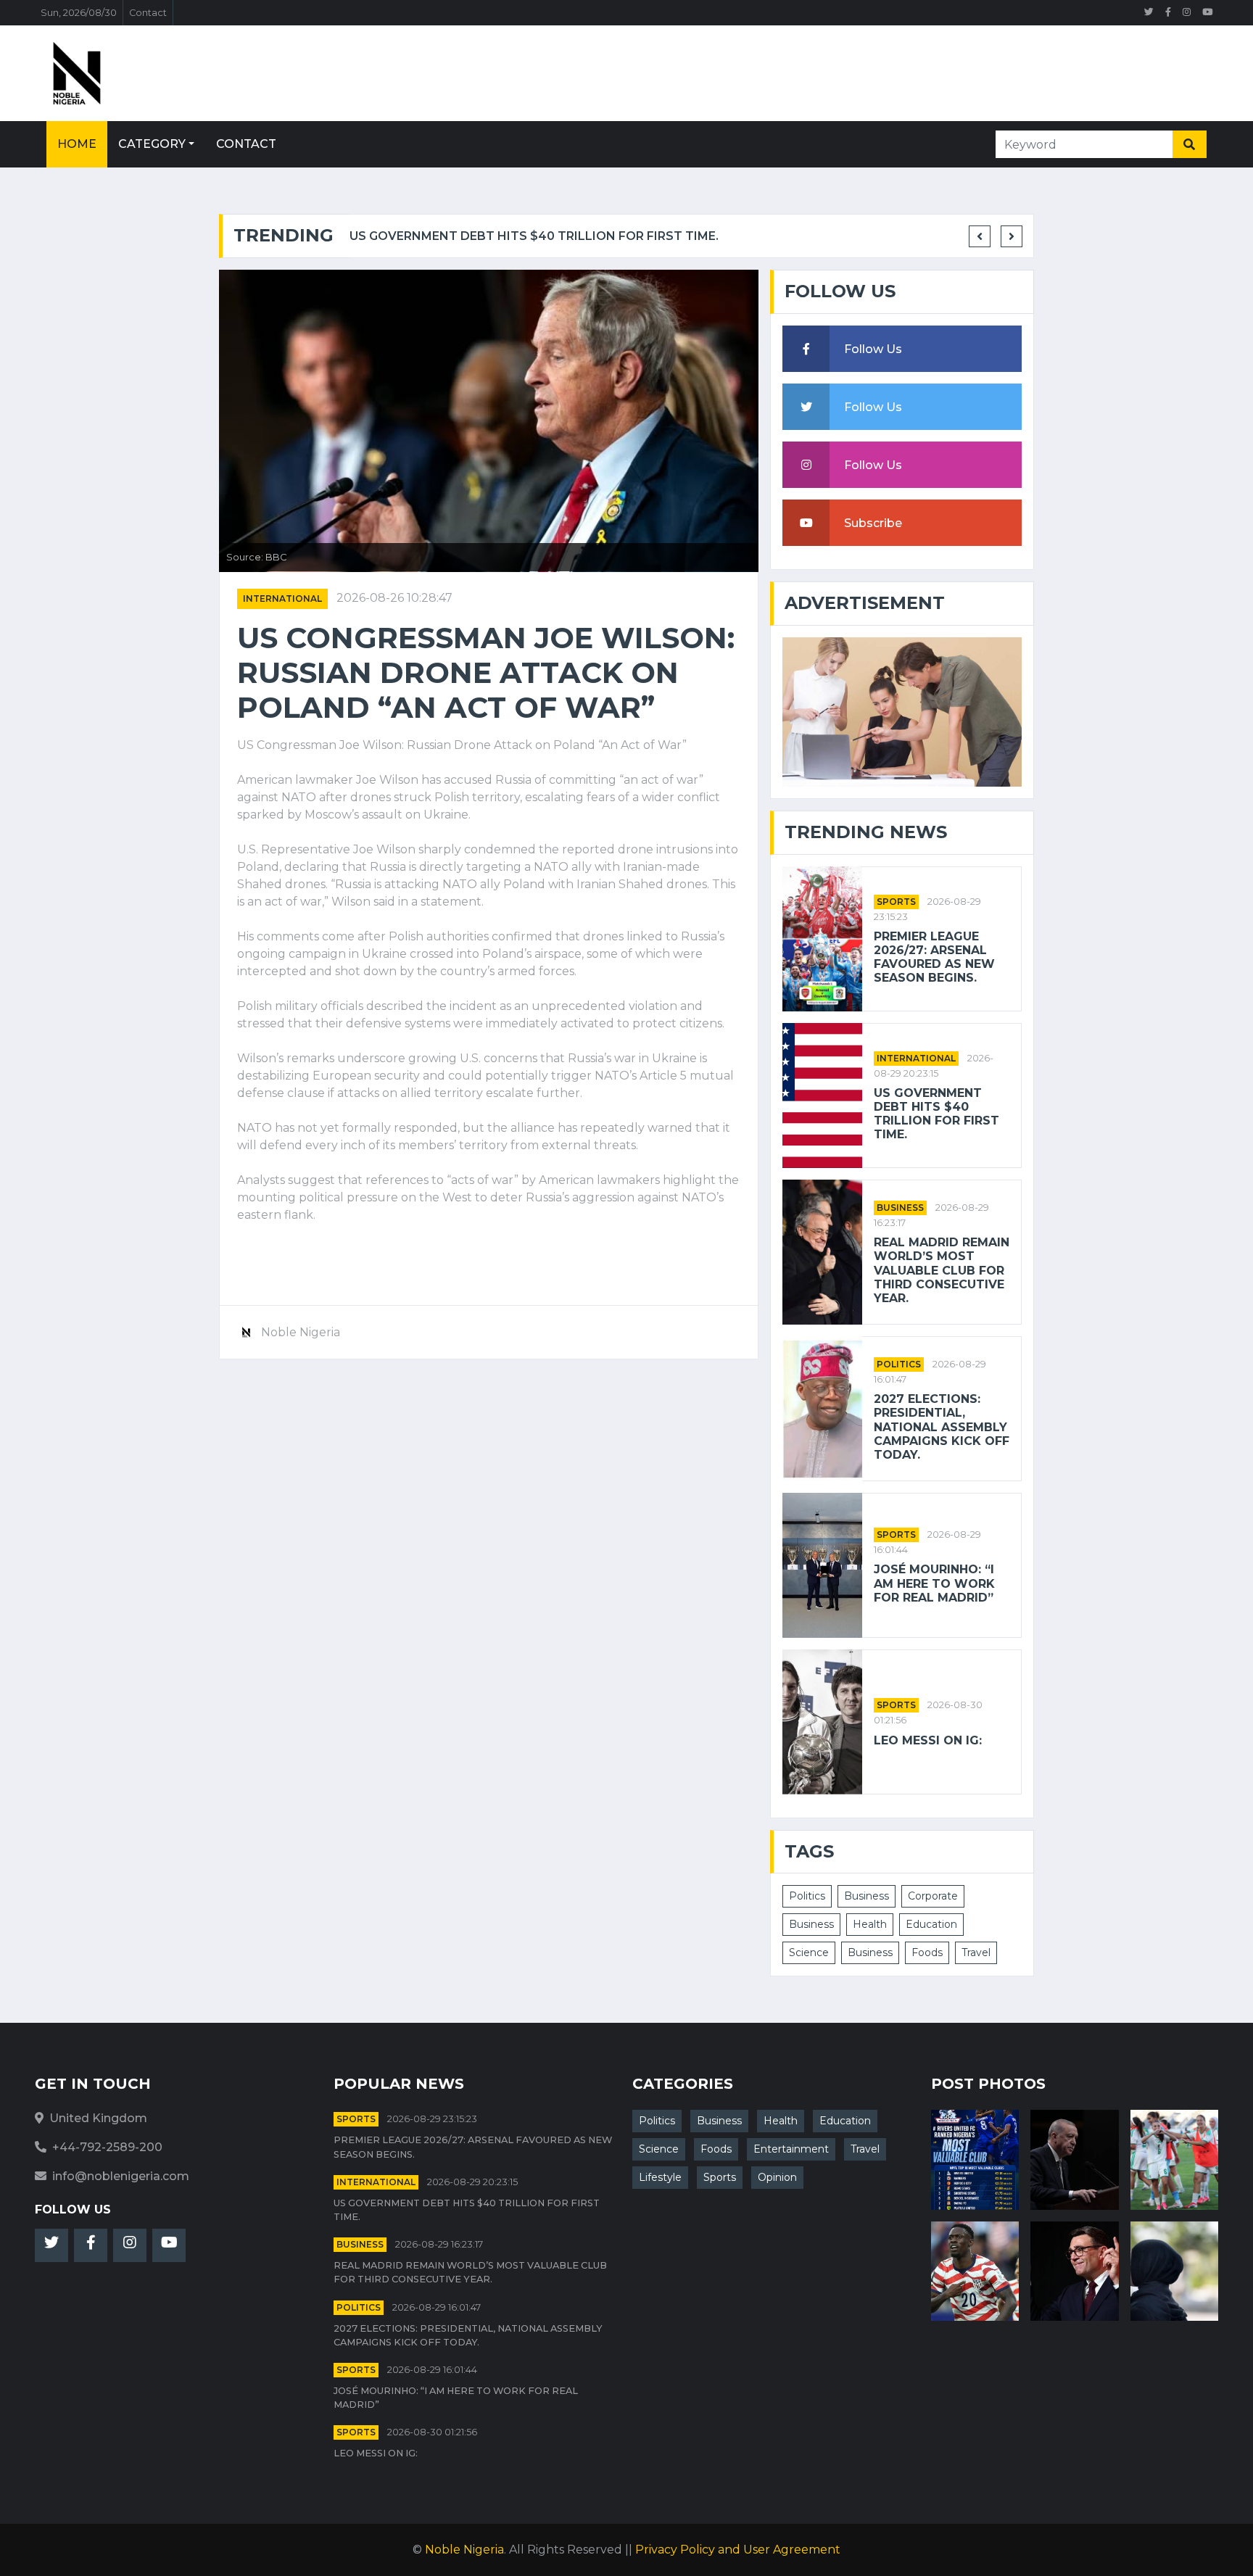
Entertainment (791, 2149)
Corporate (933, 1896)
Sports (720, 2177)
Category (152, 144)
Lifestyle (660, 2177)
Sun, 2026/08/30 (79, 13)
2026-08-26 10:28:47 (394, 598)
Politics (807, 1896)
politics (899, 1364)
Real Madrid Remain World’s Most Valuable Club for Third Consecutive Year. (942, 1270)
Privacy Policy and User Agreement (738, 2550)
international (282, 599)
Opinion (777, 2177)
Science (809, 1952)
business (900, 1208)
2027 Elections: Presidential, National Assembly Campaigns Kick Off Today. (942, 1427)
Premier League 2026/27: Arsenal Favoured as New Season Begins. (934, 957)
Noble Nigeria (464, 2550)
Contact (148, 13)
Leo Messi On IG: (928, 1740)
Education (931, 1924)
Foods (927, 1952)
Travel (976, 1952)
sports (896, 902)
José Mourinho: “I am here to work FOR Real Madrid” (934, 1583)
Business (867, 1896)
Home (77, 144)
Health (870, 1924)
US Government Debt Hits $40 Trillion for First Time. (534, 236)
